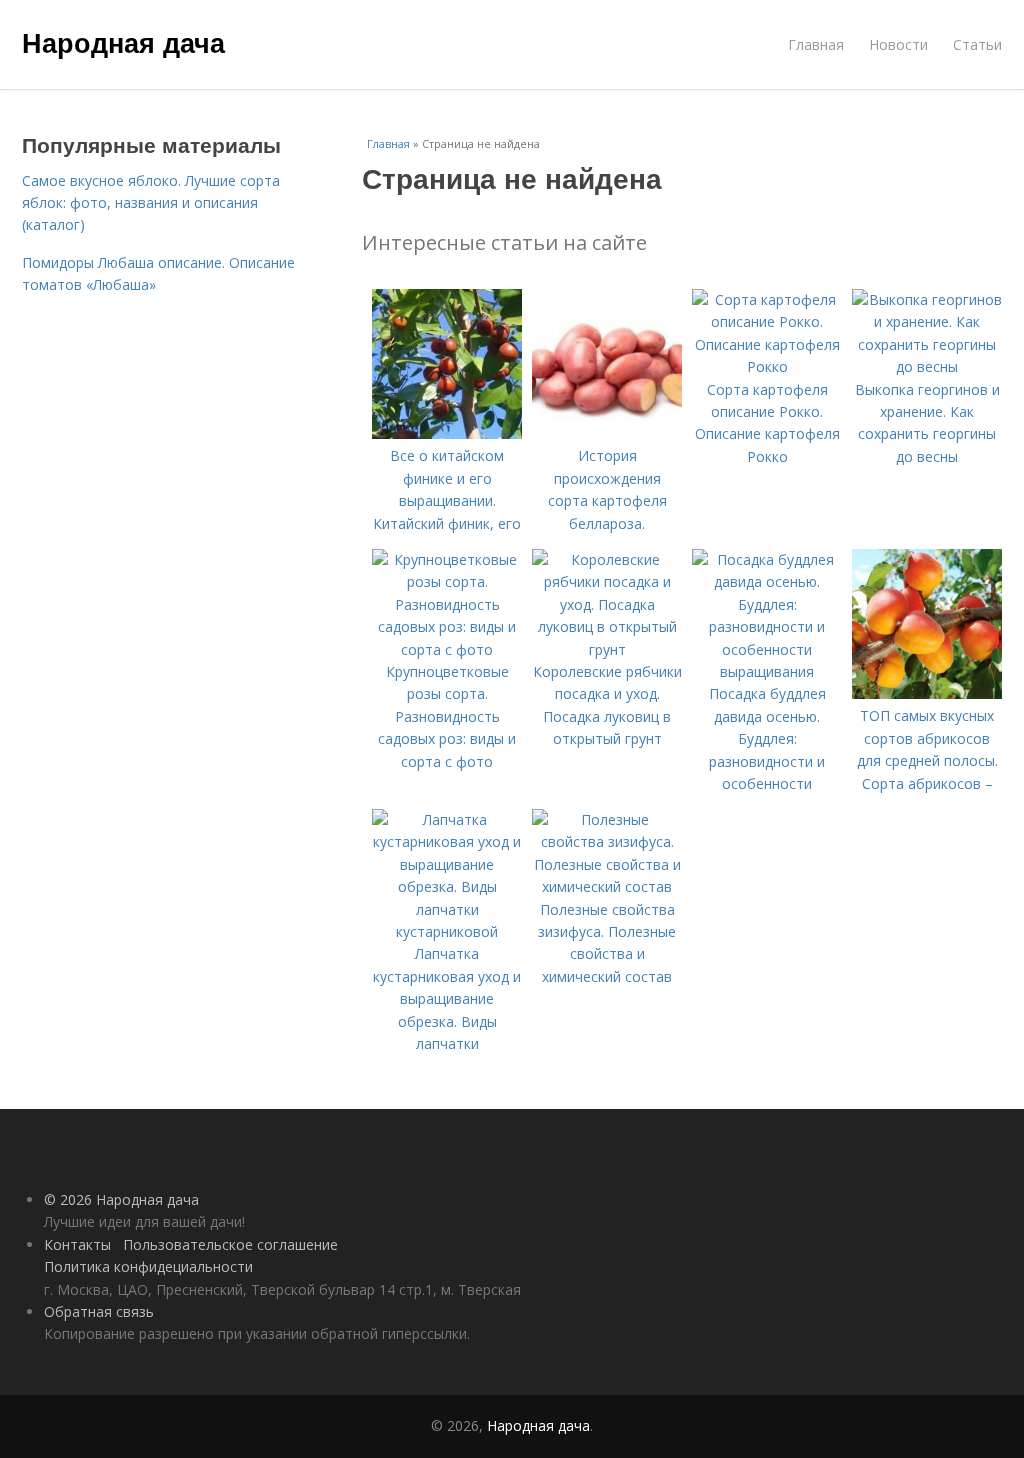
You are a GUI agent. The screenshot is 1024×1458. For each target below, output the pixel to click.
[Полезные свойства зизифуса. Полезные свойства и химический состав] (607, 886)
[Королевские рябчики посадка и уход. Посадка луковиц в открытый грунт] (607, 649)
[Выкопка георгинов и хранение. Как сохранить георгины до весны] (927, 366)
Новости (898, 44)
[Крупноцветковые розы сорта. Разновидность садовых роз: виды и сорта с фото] (447, 649)
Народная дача (123, 42)
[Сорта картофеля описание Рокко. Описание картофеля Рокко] (767, 366)
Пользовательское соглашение (230, 1244)
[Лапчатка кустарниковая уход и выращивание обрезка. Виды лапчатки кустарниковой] (447, 931)
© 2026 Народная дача (121, 1199)
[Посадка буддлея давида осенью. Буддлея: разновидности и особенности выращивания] (767, 671)
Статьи (977, 44)
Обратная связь (99, 1311)
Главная (816, 44)
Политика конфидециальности (148, 1266)
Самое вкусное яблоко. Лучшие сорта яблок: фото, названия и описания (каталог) (151, 203)
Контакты (77, 1244)
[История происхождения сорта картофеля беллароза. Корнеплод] (607, 433)
